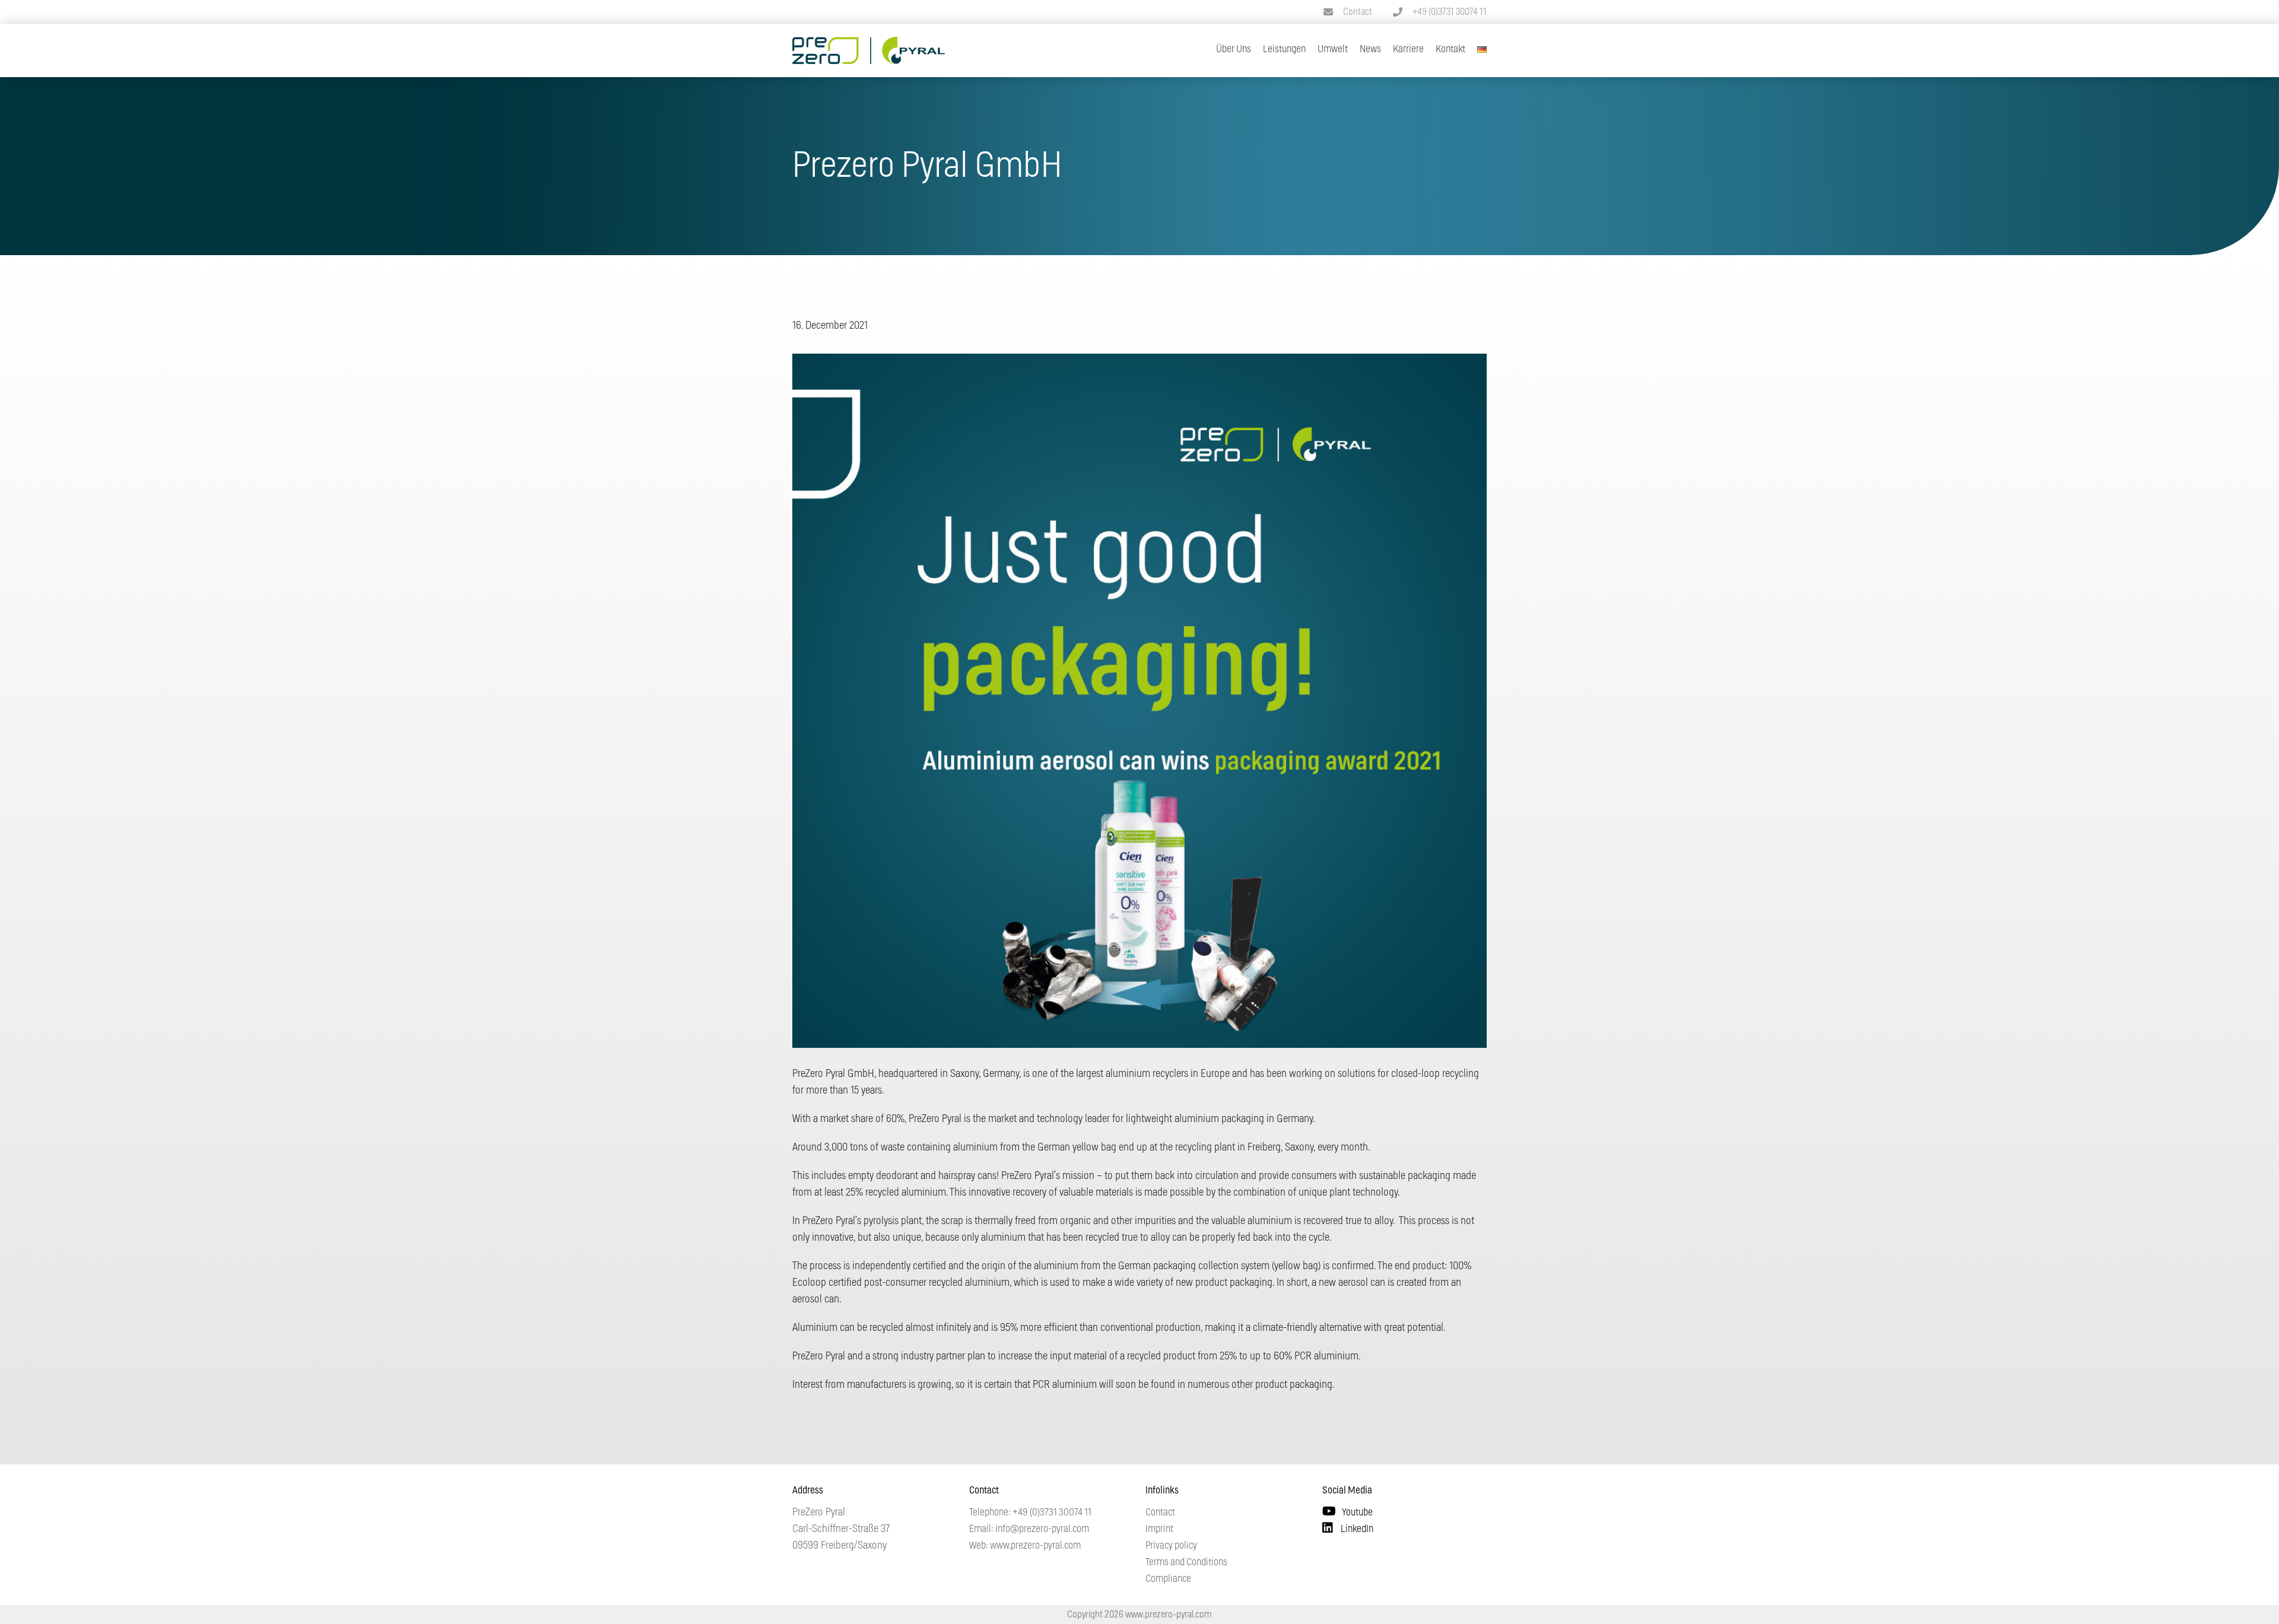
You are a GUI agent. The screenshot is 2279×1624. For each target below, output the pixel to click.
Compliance (1168, 1579)
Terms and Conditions (1186, 1562)
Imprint (1159, 1529)
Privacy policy (1171, 1545)
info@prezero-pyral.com (1042, 1529)
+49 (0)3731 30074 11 (1450, 12)
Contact (1358, 12)
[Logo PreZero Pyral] (869, 42)
